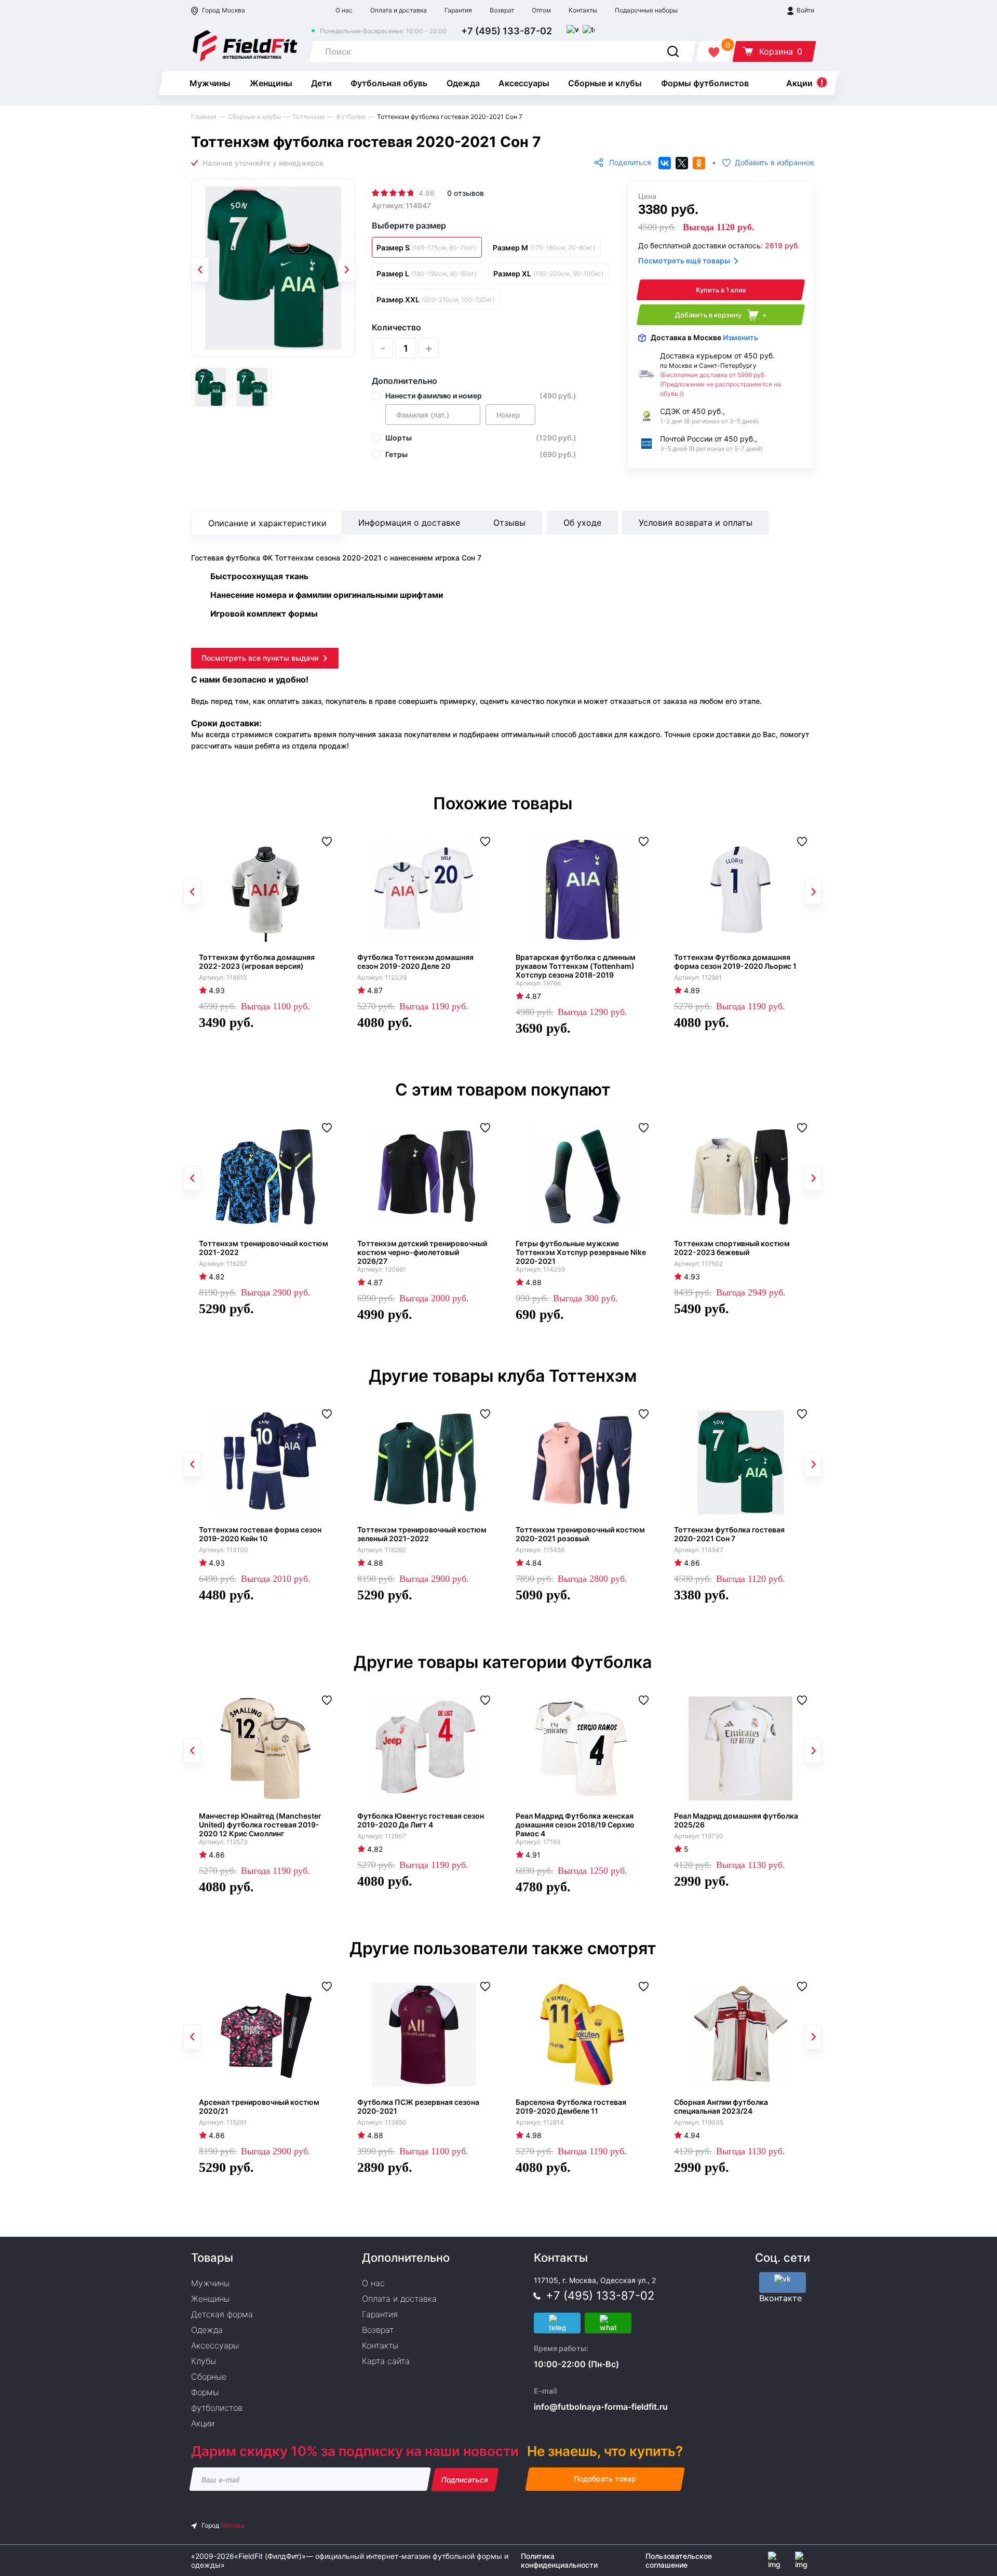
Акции (799, 83)
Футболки (351, 117)
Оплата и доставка (399, 10)
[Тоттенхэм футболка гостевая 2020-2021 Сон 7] (273, 268)
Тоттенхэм (308, 117)
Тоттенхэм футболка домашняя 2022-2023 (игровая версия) (257, 962)
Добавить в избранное (774, 163)
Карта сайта (386, 2361)
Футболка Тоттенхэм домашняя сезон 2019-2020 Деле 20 (415, 962)
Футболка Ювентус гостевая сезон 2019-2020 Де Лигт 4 (421, 1820)
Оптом (541, 10)
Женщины (271, 83)
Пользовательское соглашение (679, 2560)
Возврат (502, 10)
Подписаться (465, 2480)
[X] (682, 163)
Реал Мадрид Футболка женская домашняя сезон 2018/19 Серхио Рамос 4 (575, 1825)
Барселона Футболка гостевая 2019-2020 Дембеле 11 (571, 2106)
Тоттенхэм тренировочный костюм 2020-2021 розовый (580, 1534)
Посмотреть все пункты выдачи (260, 658)
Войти (805, 10)
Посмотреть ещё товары (684, 261)
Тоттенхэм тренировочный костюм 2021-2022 (264, 1248)
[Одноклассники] (699, 163)
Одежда (463, 83)
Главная (204, 117)
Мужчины (210, 83)
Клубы (204, 2361)
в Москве (704, 337)
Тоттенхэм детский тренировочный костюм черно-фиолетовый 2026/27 (422, 1252)
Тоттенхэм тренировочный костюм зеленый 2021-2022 (422, 1534)
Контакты (583, 10)
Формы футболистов (705, 83)
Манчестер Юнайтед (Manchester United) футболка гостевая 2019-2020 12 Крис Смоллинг (260, 1825)
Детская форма (222, 2314)
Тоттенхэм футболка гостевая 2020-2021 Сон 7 (729, 1534)
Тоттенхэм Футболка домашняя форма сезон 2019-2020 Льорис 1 (735, 962)
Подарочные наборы (646, 10)
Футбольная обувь (389, 83)
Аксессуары (524, 83)
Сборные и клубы (605, 83)
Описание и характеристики (267, 523)
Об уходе (582, 523)
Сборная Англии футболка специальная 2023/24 (721, 2106)
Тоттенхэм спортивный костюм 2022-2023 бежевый (732, 1248)
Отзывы (509, 523)
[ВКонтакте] (665, 163)
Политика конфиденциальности (559, 2560)
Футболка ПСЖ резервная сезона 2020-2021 (418, 2106)
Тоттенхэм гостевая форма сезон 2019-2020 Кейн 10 (260, 1534)
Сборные (209, 2377)
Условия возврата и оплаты (696, 523)
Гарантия (458, 10)
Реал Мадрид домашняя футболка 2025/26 (736, 1820)
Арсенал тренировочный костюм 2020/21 (259, 2106)
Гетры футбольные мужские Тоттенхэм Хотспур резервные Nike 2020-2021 (581, 1252)
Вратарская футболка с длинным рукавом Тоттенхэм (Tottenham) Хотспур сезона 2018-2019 (576, 966)
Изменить (740, 337)
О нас (344, 10)
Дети (321, 83)
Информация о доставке (409, 523)
